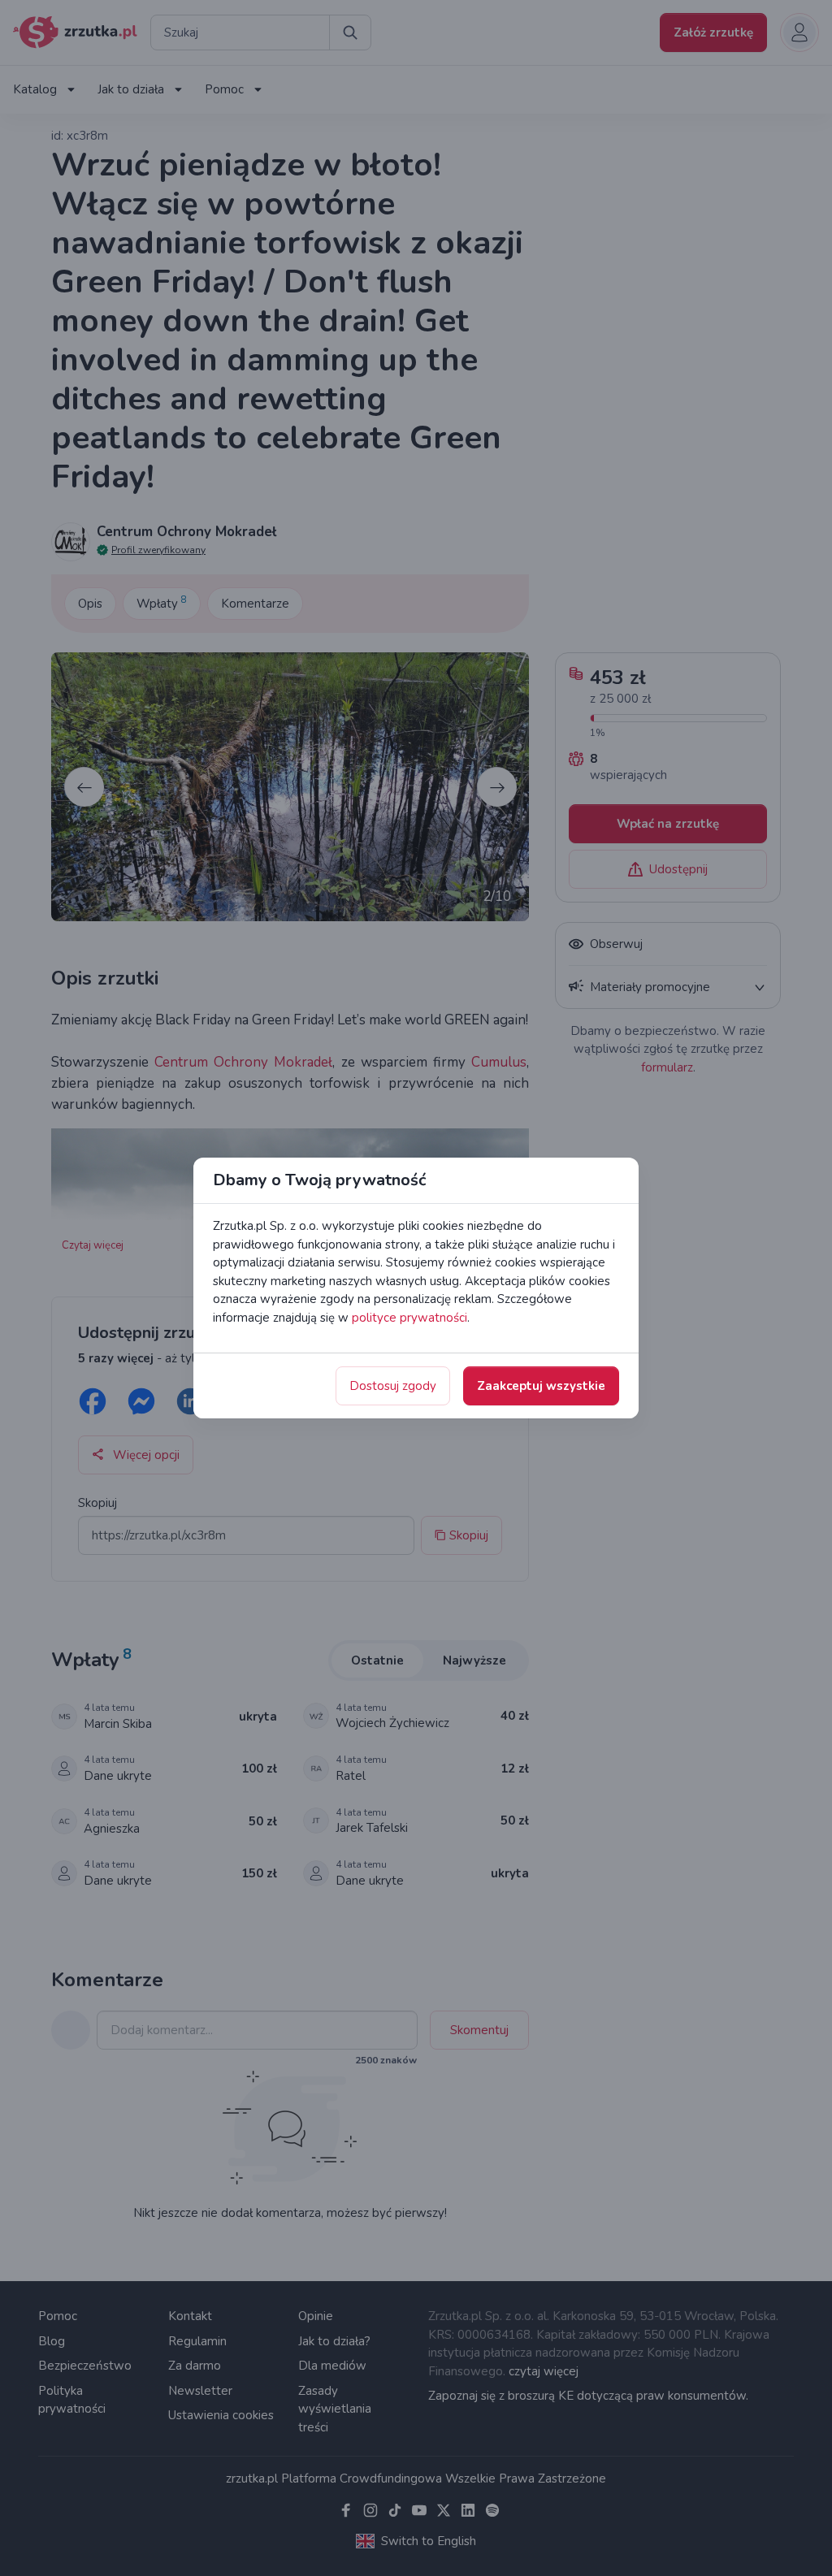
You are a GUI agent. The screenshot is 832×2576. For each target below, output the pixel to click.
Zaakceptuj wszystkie (541, 1386)
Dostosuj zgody (393, 1386)
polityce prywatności (409, 1318)
